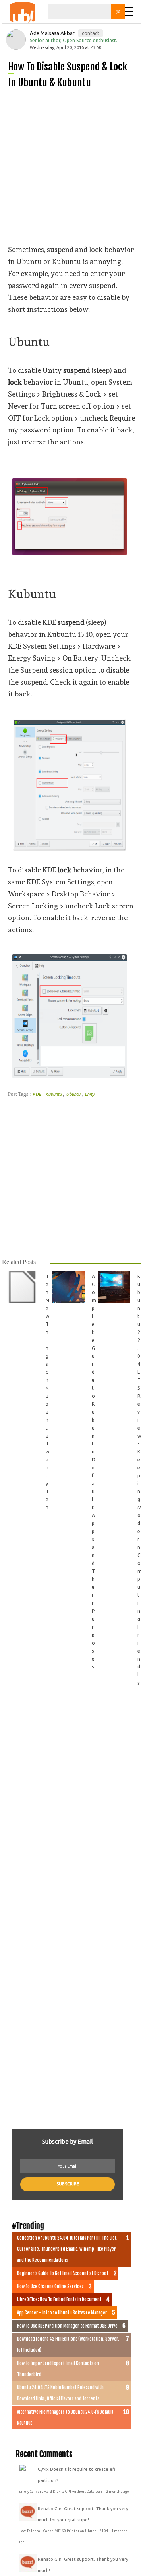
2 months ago (117, 2492)
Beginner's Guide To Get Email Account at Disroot (63, 2273)
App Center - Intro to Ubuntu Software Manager (62, 2313)
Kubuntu (54, 1094)
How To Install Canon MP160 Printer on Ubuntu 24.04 (64, 2531)
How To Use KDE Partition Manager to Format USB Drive (67, 2326)
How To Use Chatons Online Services (50, 2287)
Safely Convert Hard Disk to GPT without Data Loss (61, 2492)
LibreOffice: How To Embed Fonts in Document (59, 2300)
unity (89, 1094)
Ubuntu (74, 1094)
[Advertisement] (71, 167)
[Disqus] (71, 1804)
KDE (37, 1094)
